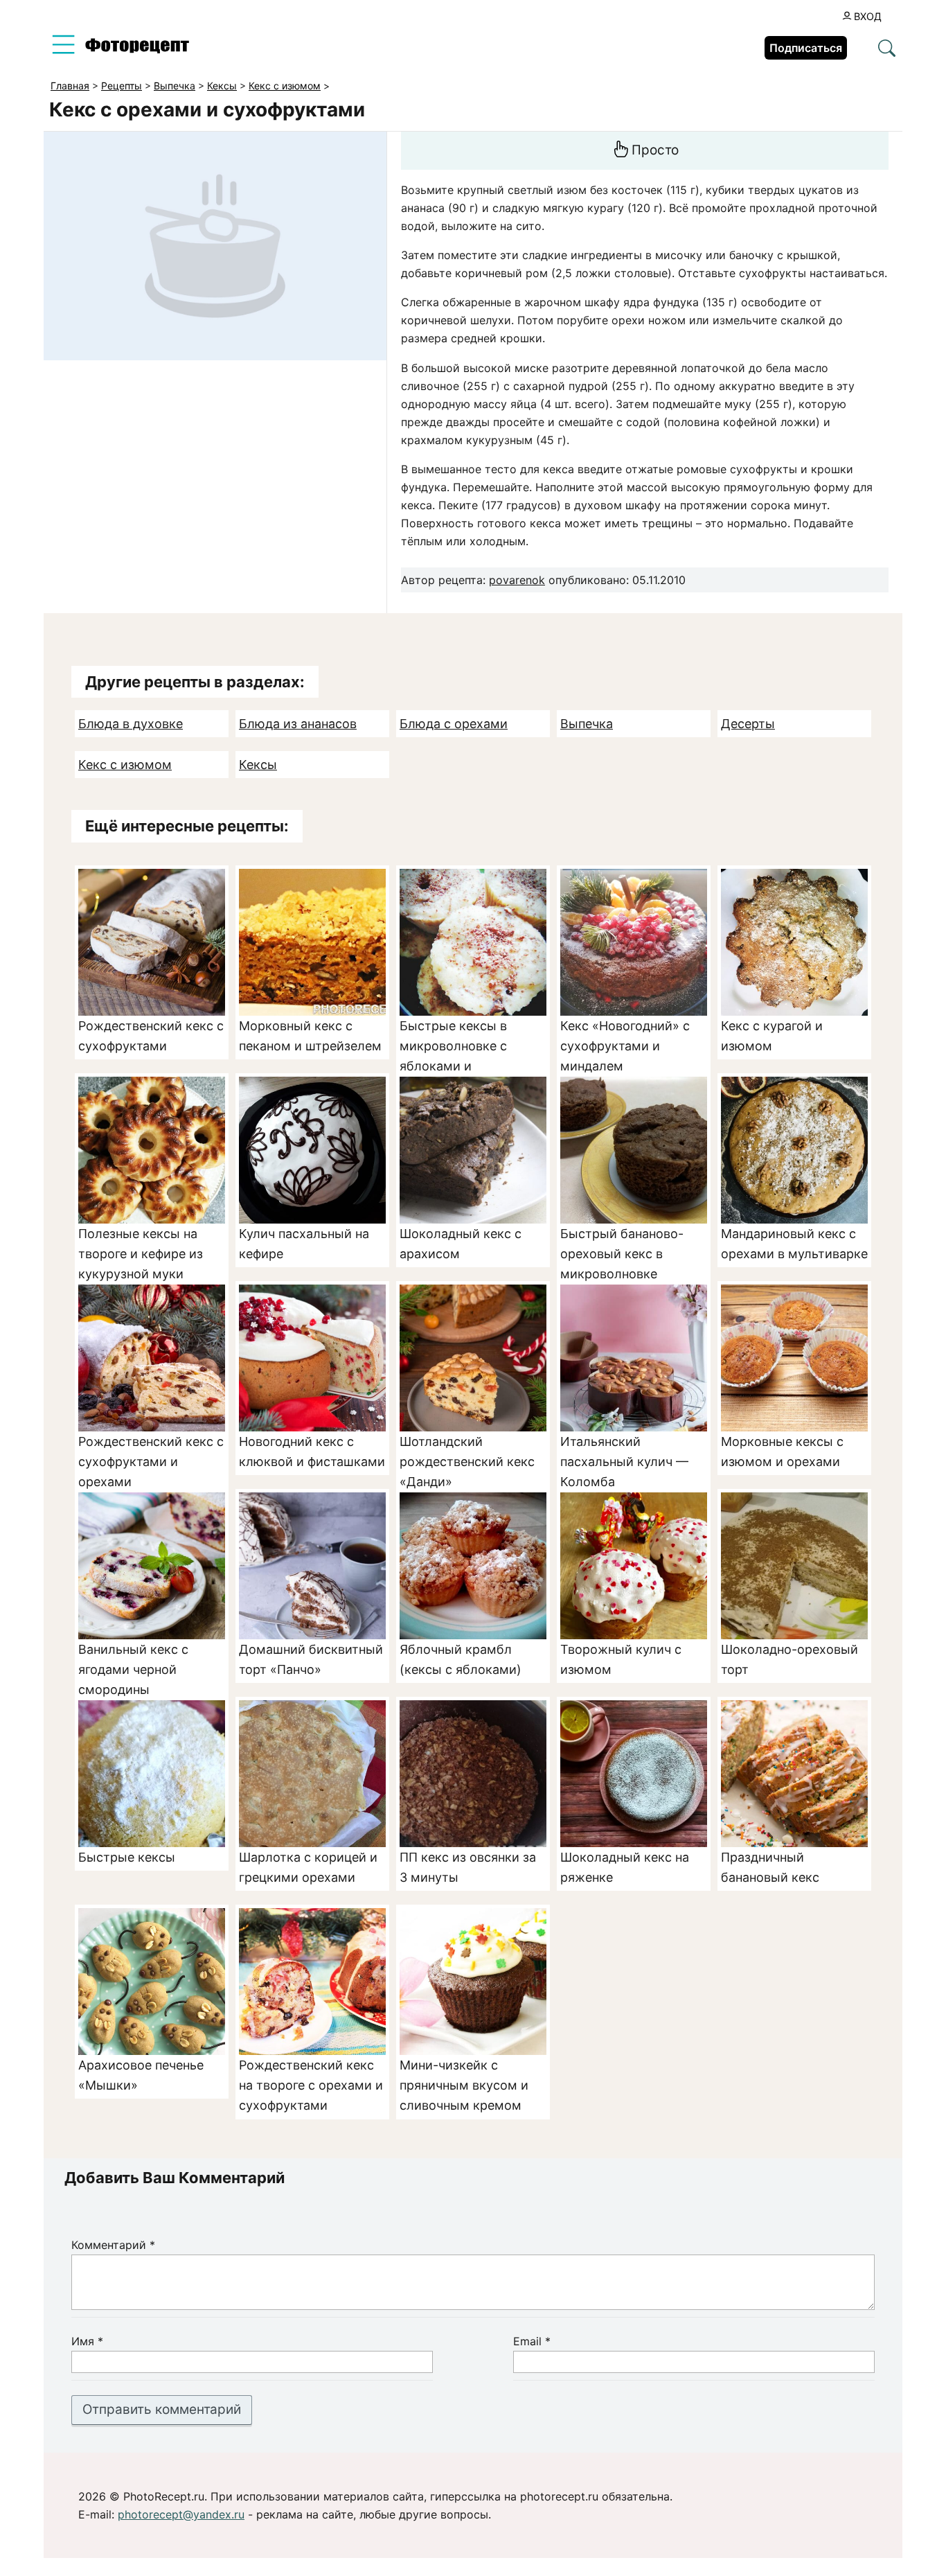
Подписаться (806, 48)
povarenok (517, 580)
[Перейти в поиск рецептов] (887, 49)
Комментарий (113, 2245)
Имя (87, 2341)
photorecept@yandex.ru (181, 2514)
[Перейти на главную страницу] (137, 49)
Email (532, 2341)
